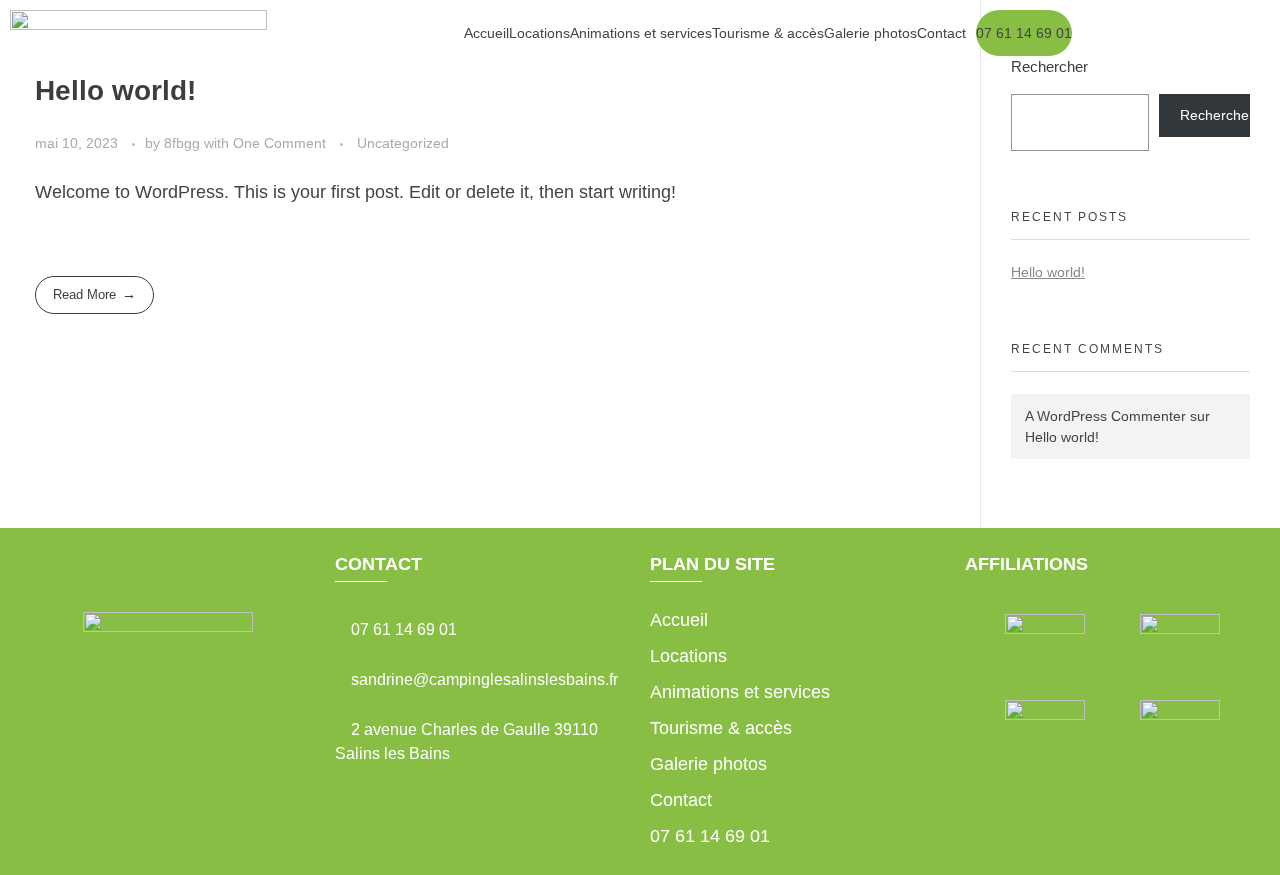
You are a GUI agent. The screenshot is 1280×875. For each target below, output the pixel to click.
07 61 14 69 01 (1024, 33)
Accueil (486, 33)
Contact (941, 33)
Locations (539, 33)
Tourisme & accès (768, 33)
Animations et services (641, 33)
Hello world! (1062, 437)
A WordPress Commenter (1105, 416)
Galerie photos (870, 33)
